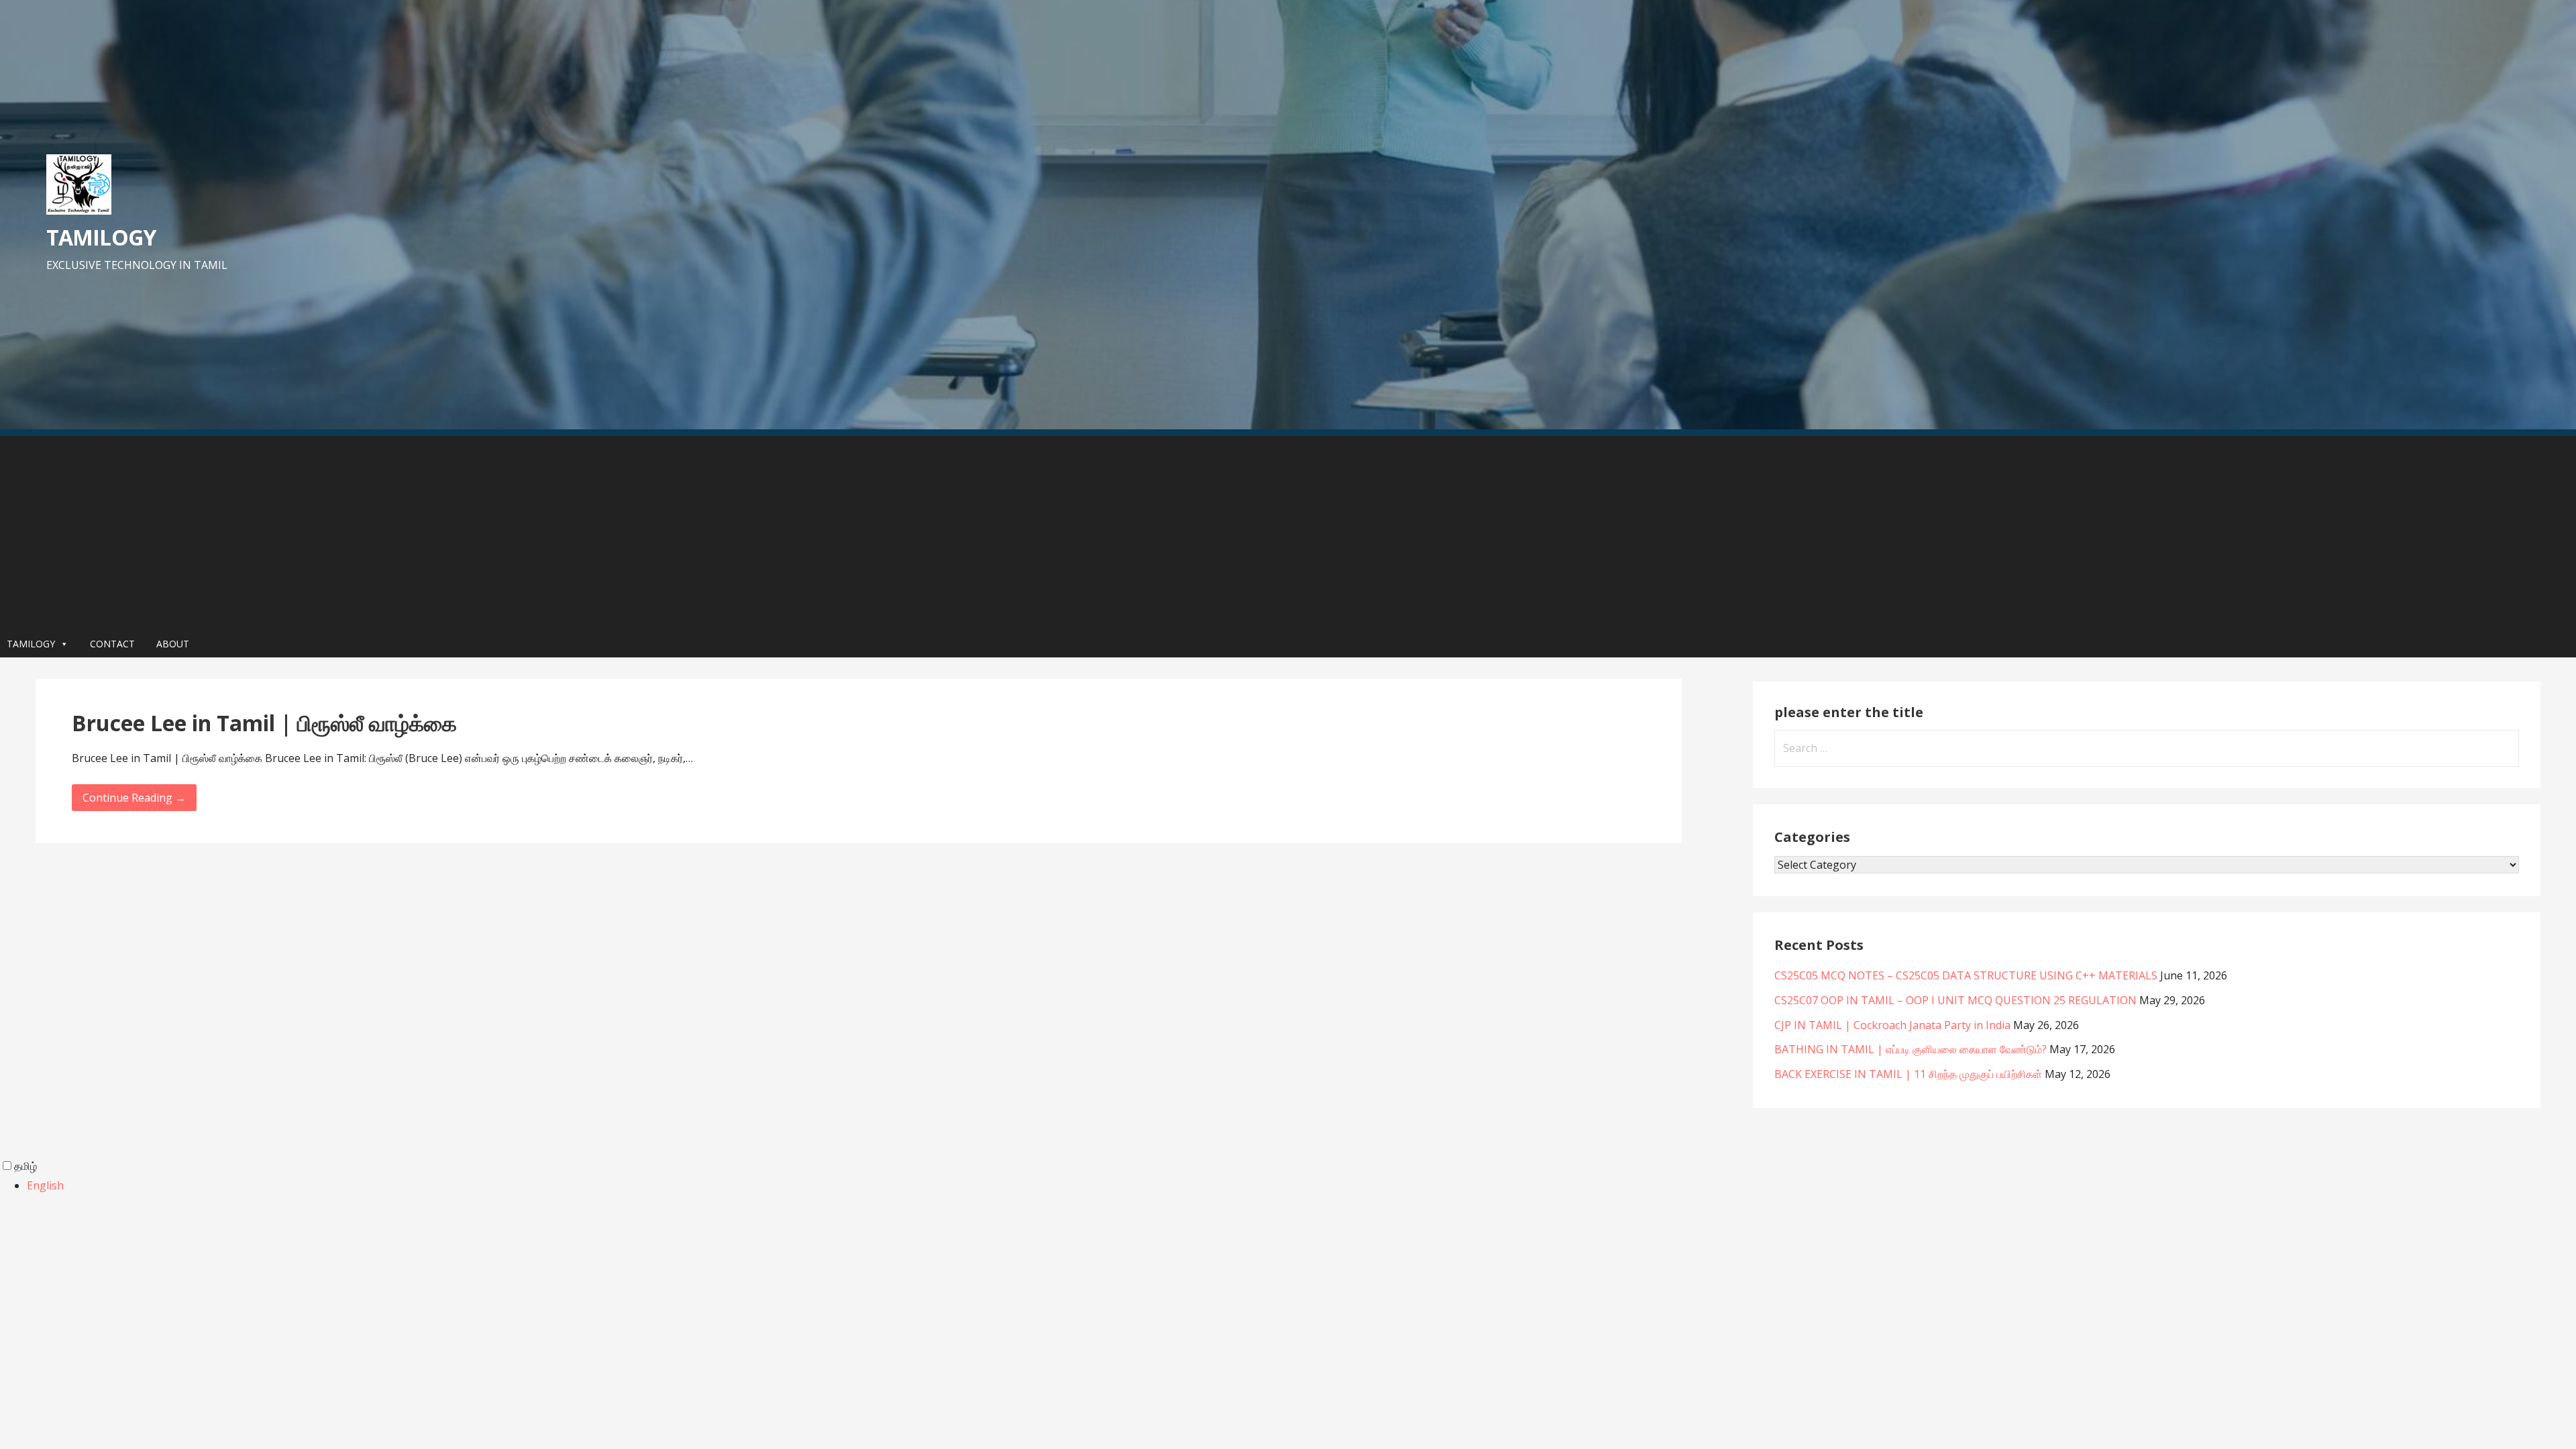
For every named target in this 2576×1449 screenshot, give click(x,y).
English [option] (45, 1185)
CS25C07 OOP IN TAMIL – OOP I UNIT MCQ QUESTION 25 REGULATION (1955, 1000)
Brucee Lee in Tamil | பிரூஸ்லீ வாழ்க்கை (264, 723)
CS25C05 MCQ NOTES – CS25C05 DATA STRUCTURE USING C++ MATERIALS (1966, 975)
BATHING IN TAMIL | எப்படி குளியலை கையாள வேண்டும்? (1911, 1049)
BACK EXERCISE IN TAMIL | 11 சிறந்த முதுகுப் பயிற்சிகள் (1908, 1074)
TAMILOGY (101, 237)
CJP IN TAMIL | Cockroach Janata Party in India (1892, 1025)
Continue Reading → (134, 798)
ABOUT (173, 644)
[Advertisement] (1288, 530)
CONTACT (112, 644)
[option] (1301, 1186)
